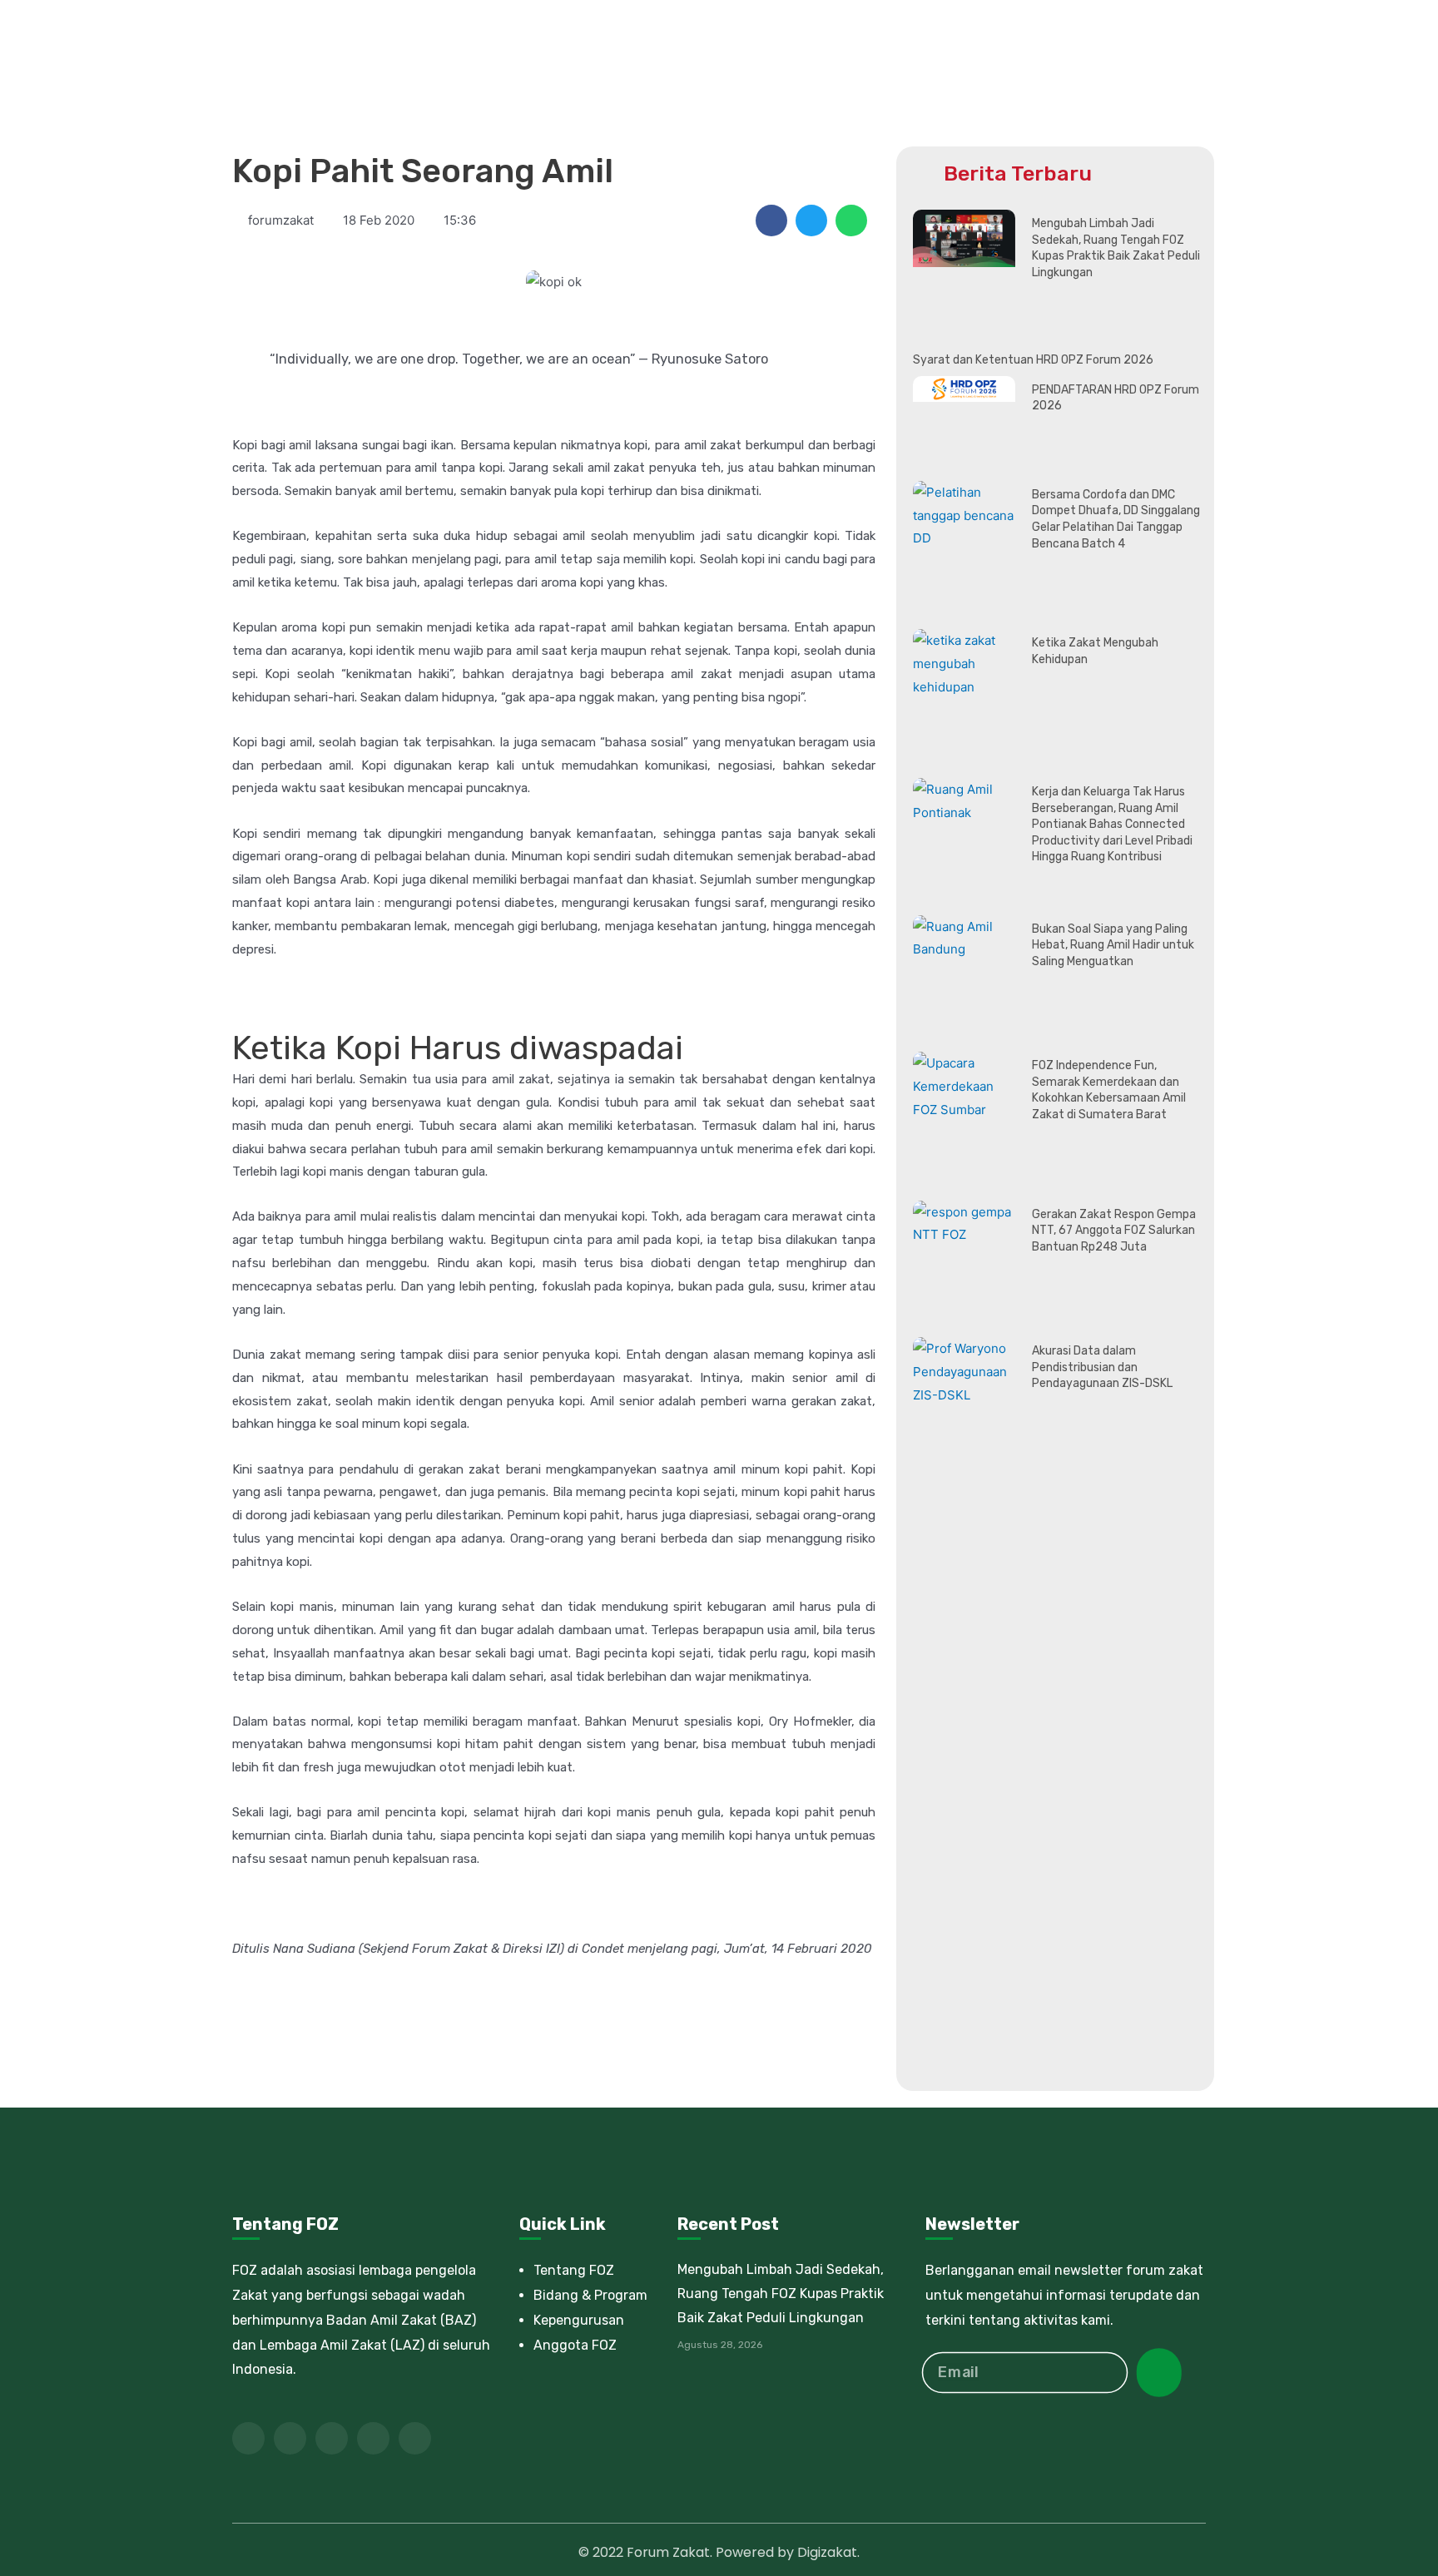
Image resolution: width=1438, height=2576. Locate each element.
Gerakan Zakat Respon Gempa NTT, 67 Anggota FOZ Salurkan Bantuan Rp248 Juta (1114, 1231)
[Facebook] (248, 2438)
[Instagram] (415, 2438)
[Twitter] (290, 2438)
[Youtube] (332, 2438)
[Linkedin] (373, 2438)
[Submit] (1159, 2373)
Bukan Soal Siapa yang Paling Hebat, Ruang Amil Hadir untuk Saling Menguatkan (1113, 945)
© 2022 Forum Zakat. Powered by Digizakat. (719, 2552)
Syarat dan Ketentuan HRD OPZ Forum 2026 (1033, 360)
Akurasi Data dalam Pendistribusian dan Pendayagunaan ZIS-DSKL (1102, 1367)
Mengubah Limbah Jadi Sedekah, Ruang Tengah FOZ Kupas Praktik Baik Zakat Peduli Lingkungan (781, 2294)
